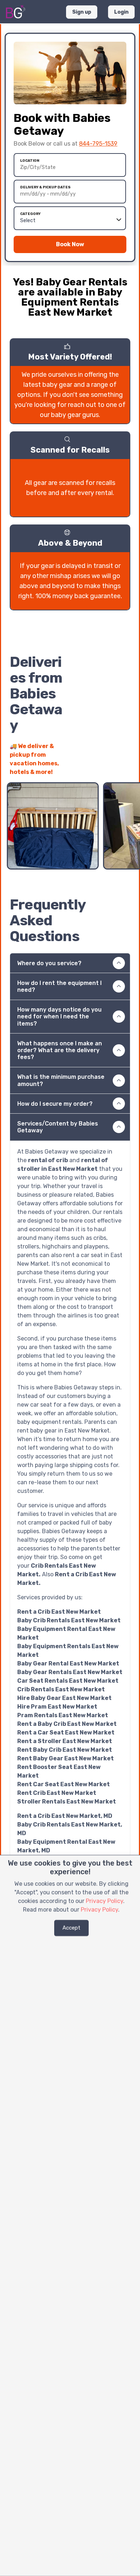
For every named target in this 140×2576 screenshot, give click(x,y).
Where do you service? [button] (49, 963)
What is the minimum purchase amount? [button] (61, 1080)
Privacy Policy (104, 1901)
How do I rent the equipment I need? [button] (59, 986)
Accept (71, 1928)
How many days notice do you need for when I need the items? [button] (59, 1016)
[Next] (125, 768)
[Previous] (112, 768)
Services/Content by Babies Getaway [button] (58, 1127)
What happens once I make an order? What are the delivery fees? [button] (60, 1050)
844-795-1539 (98, 144)
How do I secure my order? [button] (55, 1104)
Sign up (82, 12)
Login (121, 12)
